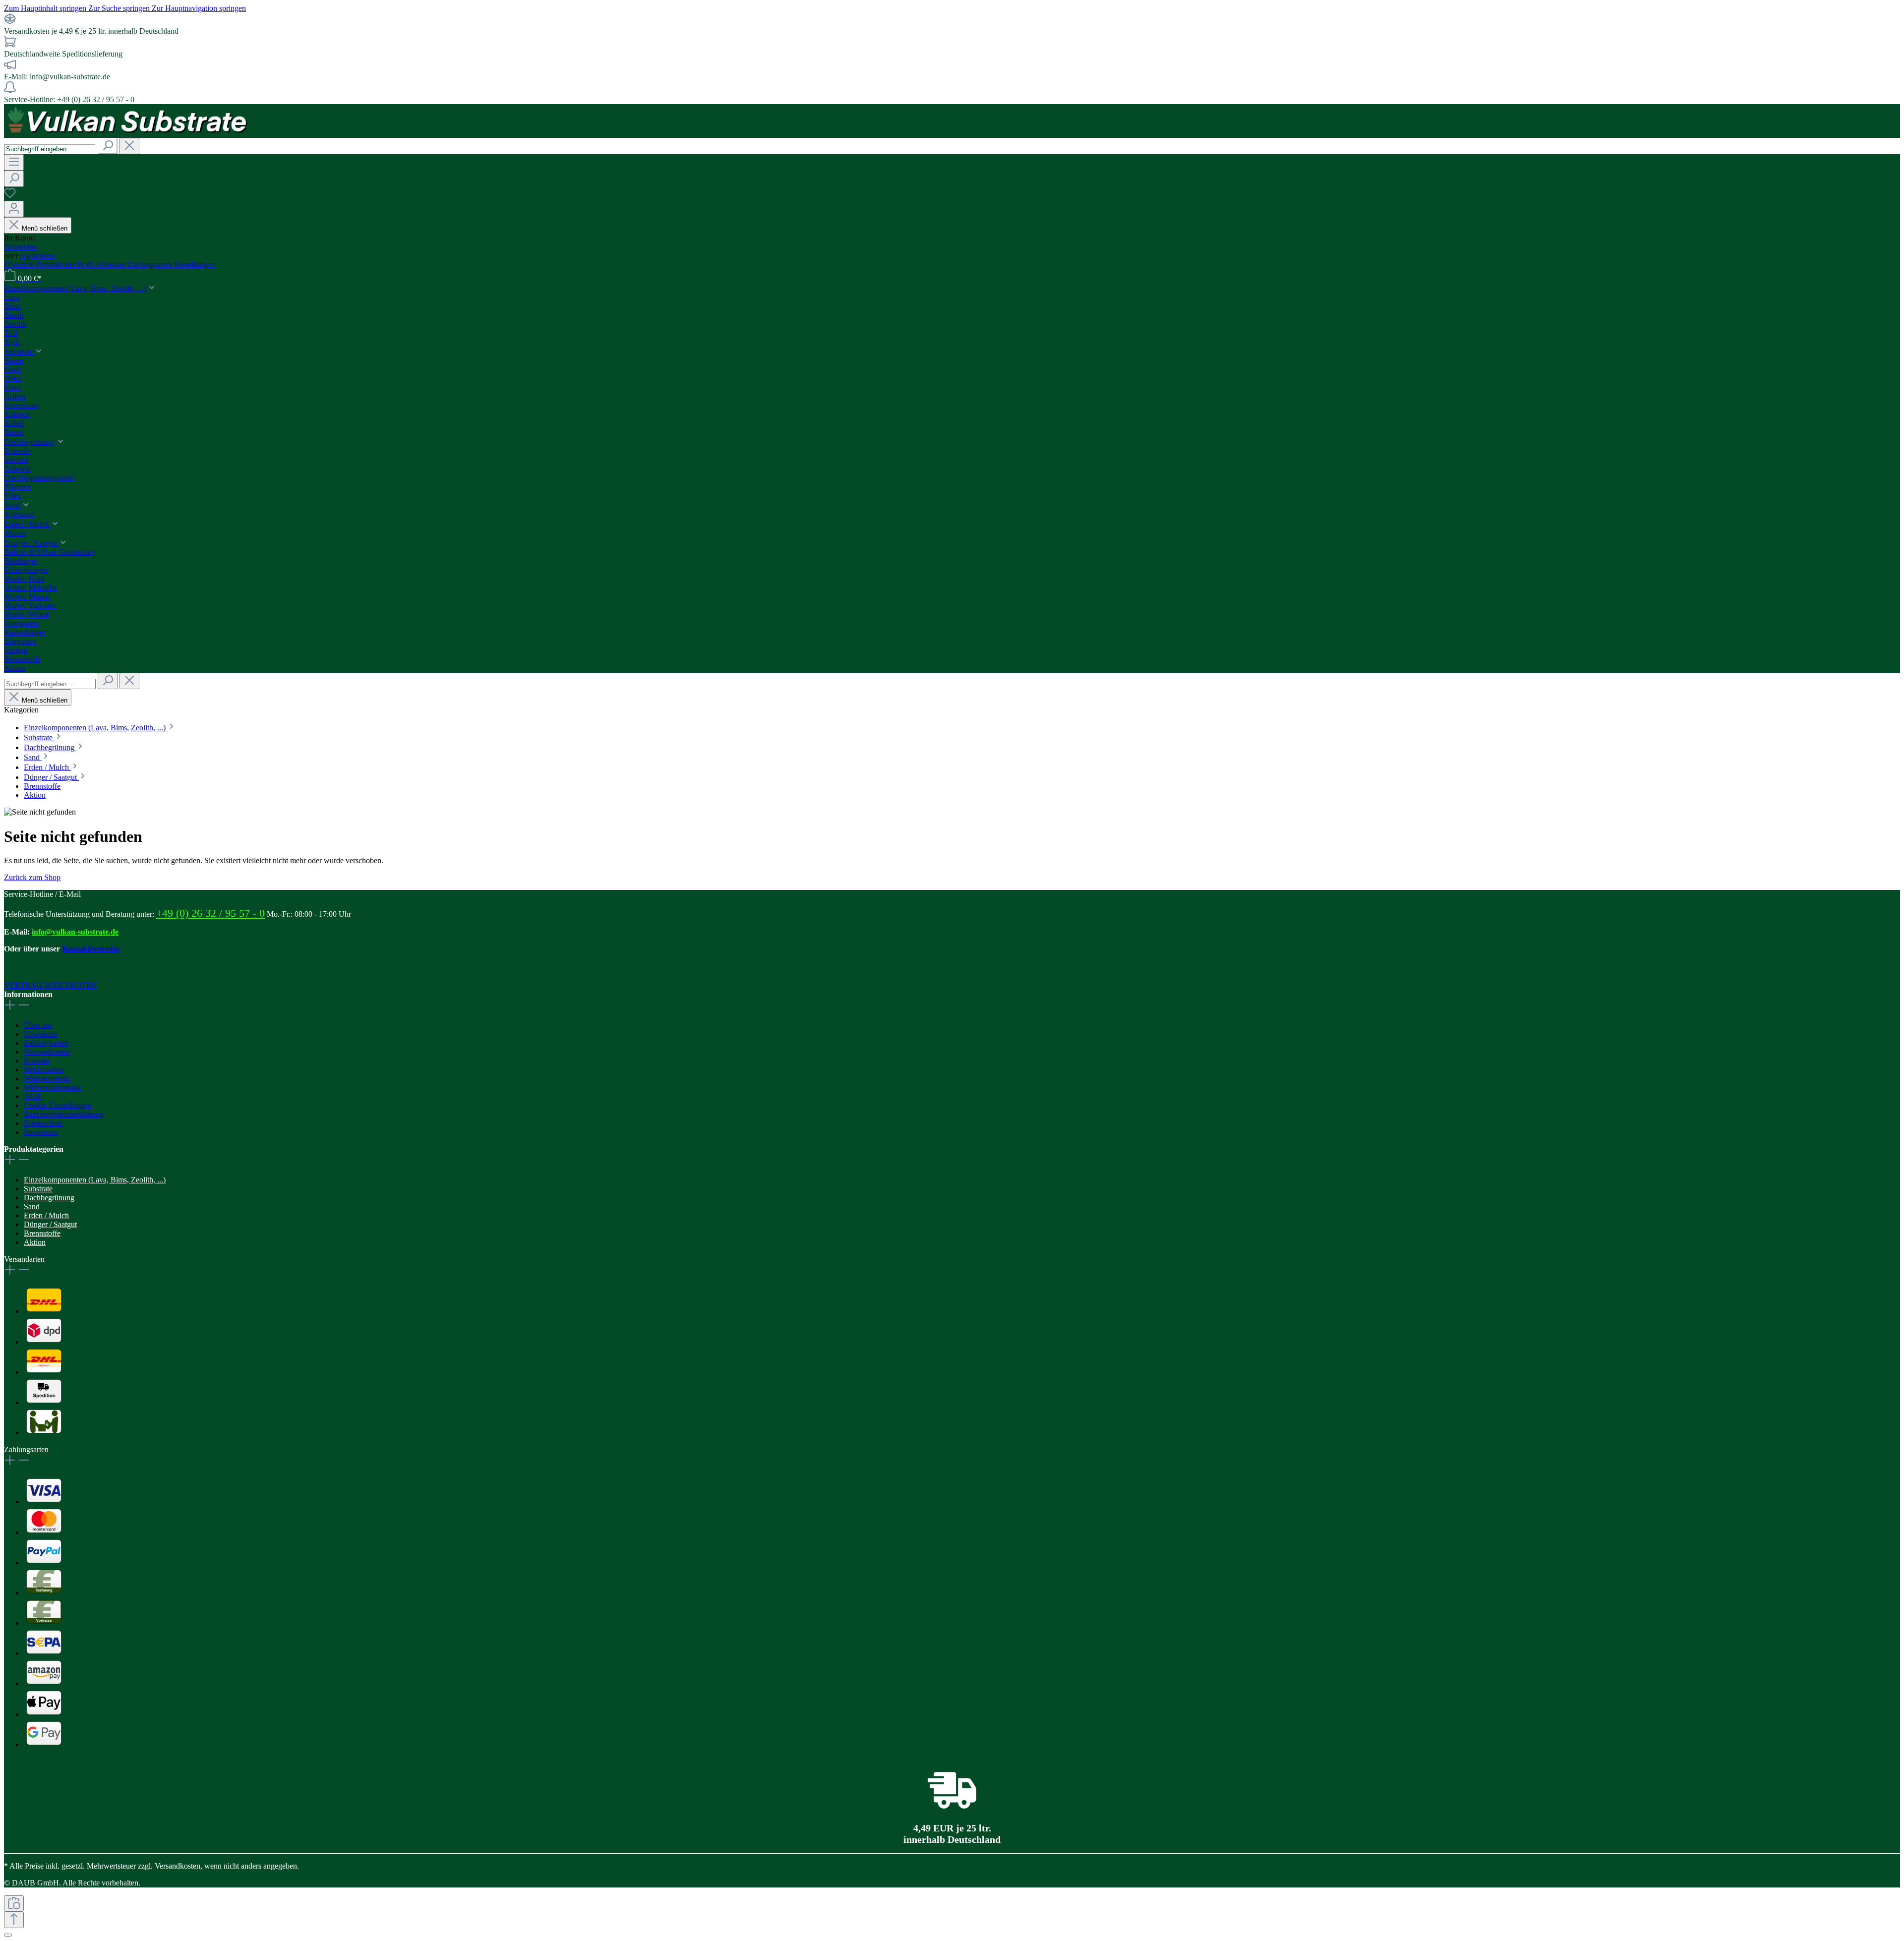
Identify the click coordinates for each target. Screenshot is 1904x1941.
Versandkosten (47, 1052)
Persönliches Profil (66, 265)
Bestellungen (194, 265)
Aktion (35, 1242)
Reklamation (44, 1070)
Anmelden (20, 247)
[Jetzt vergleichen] (14, 1904)
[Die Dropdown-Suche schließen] (129, 146)
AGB (32, 1096)
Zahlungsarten (151, 265)
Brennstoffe (42, 1233)
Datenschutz (43, 1123)
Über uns (38, 1025)
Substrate (38, 1189)
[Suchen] (108, 146)
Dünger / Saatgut (50, 1224)
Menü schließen (45, 228)
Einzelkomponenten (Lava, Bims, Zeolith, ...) (95, 1180)
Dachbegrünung (49, 1198)
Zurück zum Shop (32, 877)
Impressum (41, 1132)
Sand (32, 1206)
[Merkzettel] (10, 196)
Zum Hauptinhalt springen (46, 8)
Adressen (112, 265)
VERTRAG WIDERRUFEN (51, 985)
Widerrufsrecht (47, 1079)
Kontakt (36, 1061)
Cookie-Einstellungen (58, 1105)
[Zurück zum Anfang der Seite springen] (14, 1920)
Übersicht (20, 265)
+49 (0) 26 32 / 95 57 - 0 (210, 913)
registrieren (37, 256)
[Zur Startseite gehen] (128, 133)
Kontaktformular (91, 949)
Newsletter (41, 1034)
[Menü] (14, 162)
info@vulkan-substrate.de (75, 932)
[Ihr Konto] (14, 209)
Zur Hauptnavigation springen (199, 8)
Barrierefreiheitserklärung (64, 1114)
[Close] (8, 1935)
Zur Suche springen (120, 8)
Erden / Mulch (46, 1215)
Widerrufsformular (53, 1088)
